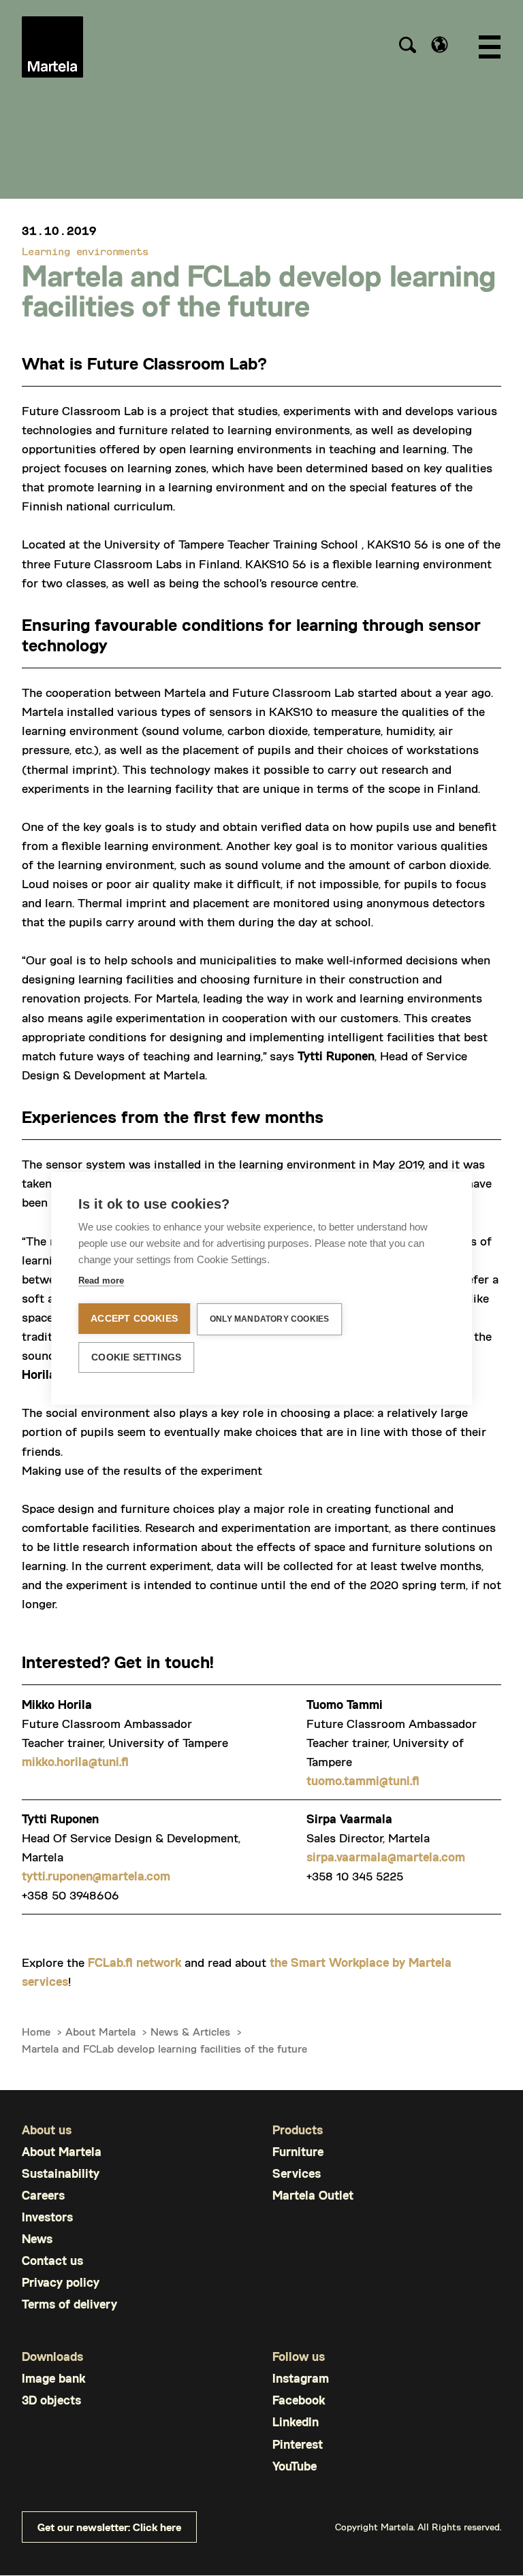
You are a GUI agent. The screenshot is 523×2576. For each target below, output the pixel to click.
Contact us (52, 2261)
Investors (47, 2217)
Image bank (53, 2378)
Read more (101, 1281)
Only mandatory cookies (269, 1319)
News (37, 2239)
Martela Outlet (313, 2195)
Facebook (299, 2400)
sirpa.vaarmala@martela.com (386, 1857)
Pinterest (298, 2444)
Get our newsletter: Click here (109, 2527)
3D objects (51, 2400)
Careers (43, 2195)
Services (297, 2173)
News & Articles (190, 151)
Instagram (301, 2378)
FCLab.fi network (134, 1962)
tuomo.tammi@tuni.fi (363, 1780)
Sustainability (61, 2173)
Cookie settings (136, 1357)
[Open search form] (407, 47)
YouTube (295, 2466)
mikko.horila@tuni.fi (75, 1761)
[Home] (52, 47)
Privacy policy (61, 2282)
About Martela (100, 151)
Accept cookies (134, 1319)
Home (36, 151)
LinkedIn (296, 2422)
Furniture (298, 2152)
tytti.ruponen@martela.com (96, 1876)
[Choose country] (440, 45)
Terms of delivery (69, 2304)
